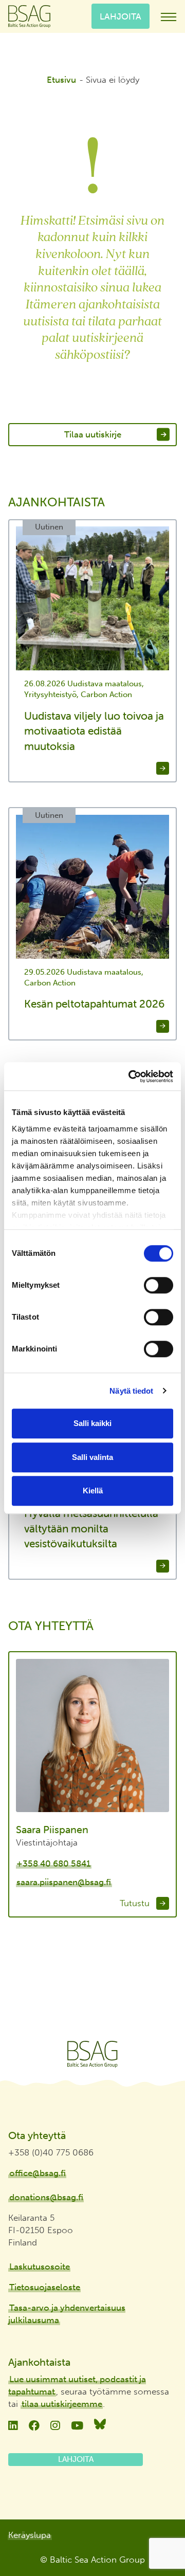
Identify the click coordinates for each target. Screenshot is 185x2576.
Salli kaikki (92, 1423)
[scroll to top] (156, 2538)
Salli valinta (92, 1457)
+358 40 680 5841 (53, 1864)
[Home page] (92, 2054)
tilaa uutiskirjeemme (62, 2404)
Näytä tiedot (131, 1391)
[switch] (159, 1285)
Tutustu (136, 1903)
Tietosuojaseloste (45, 2287)
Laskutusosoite (40, 2267)
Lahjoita (121, 16)
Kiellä (93, 1491)
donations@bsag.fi (46, 2197)
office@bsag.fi (38, 2173)
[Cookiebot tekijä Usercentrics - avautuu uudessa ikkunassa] (131, 1076)
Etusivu (61, 80)
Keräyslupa (30, 2535)
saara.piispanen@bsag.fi (64, 1882)
